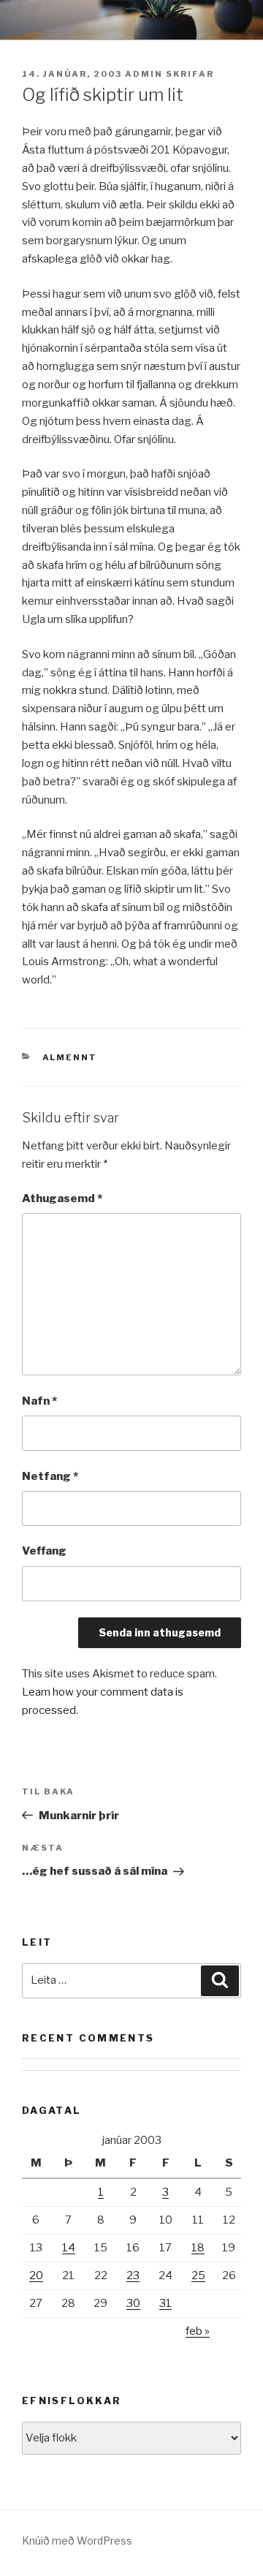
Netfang (50, 1476)
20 (36, 2275)
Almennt (70, 1057)
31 (165, 2303)
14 (69, 2248)
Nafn (39, 1401)
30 (133, 2303)
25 (198, 2275)
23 (133, 2275)
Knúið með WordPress (77, 2541)
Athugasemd (62, 1198)
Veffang (44, 1551)
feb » (198, 2331)
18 (198, 2248)
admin (144, 74)
